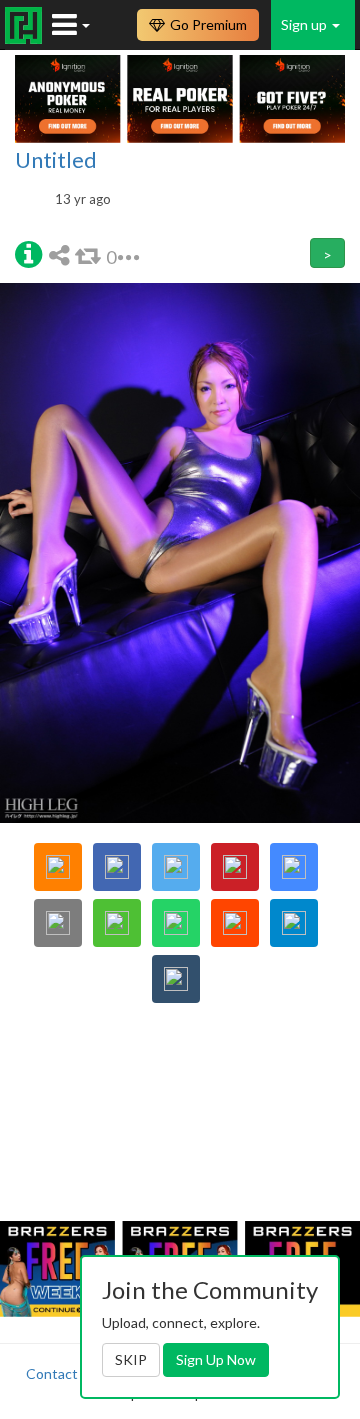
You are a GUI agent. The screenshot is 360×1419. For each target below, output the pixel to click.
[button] (28, 252)
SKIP (131, 1359)
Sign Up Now (216, 1359)
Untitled (56, 160)
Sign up (305, 24)
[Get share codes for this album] (62, 254)
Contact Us (62, 1373)
